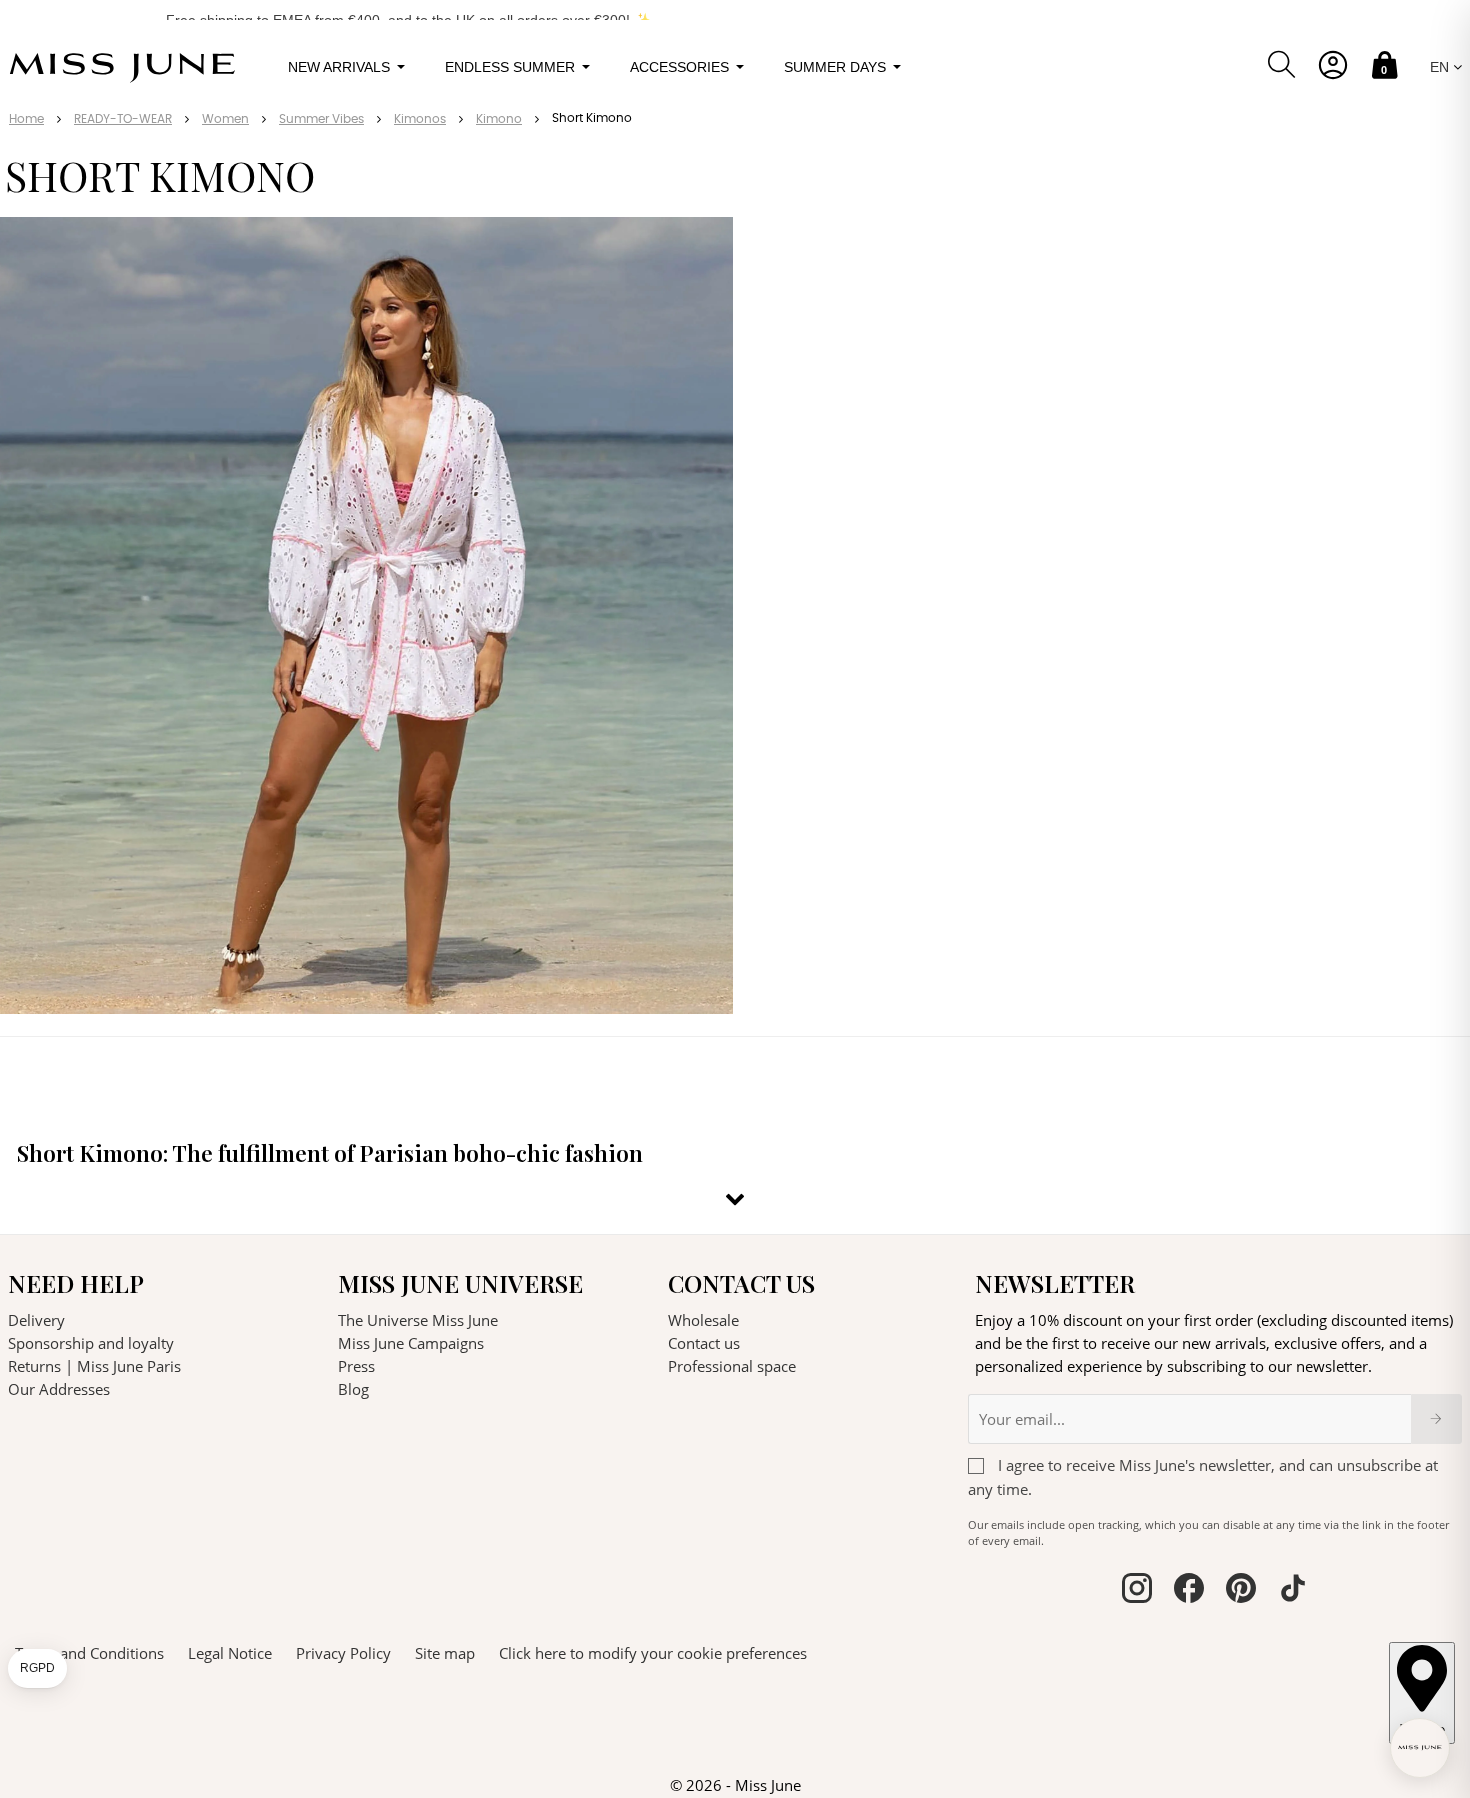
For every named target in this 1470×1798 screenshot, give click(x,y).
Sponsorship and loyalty (91, 1343)
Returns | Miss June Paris (94, 1366)
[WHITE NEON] (704, 979)
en (1441, 67)
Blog (353, 1389)
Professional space (732, 1366)
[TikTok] (1293, 1591)
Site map (445, 1653)
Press (356, 1366)
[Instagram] (1137, 1591)
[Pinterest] (1241, 1591)
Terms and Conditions (89, 1653)
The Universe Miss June (418, 1320)
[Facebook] (1189, 1591)
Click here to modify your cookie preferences (653, 1653)
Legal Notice (230, 1653)
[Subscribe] (1436, 1419)
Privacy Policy (343, 1653)
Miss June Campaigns (411, 1343)
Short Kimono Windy (92, 950)
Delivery (36, 1320)
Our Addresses (59, 1389)
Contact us (704, 1343)
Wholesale (703, 1320)
